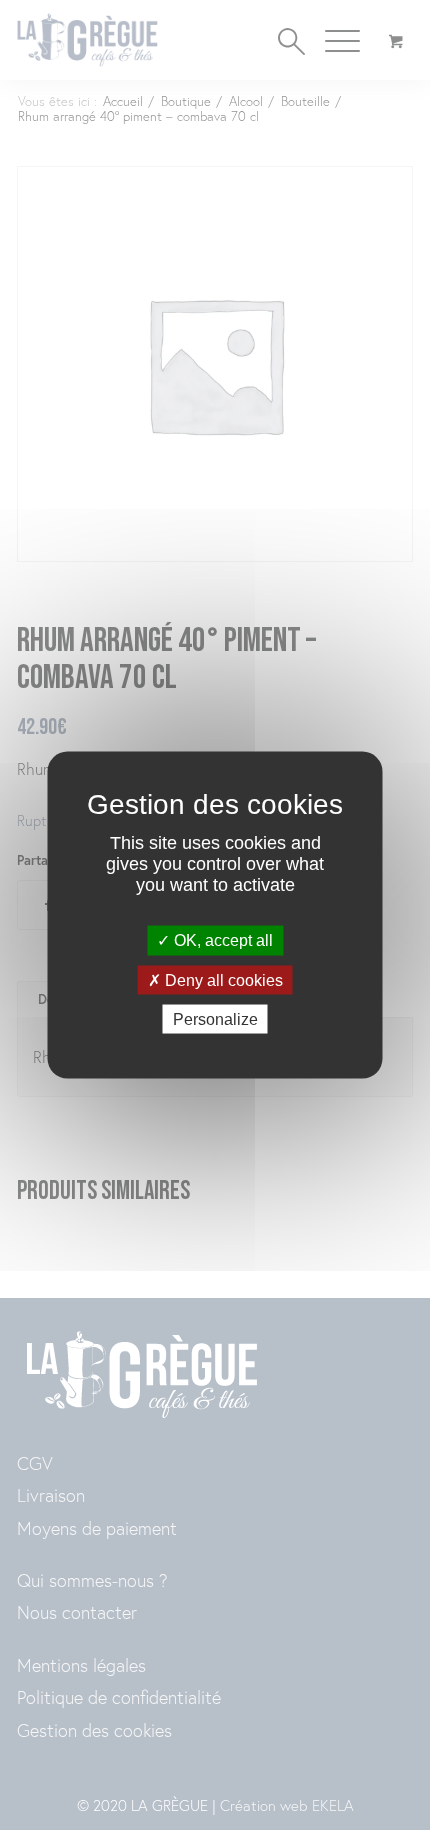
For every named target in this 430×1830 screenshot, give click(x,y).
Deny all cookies (222, 979)
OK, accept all (221, 940)
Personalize (215, 1018)
